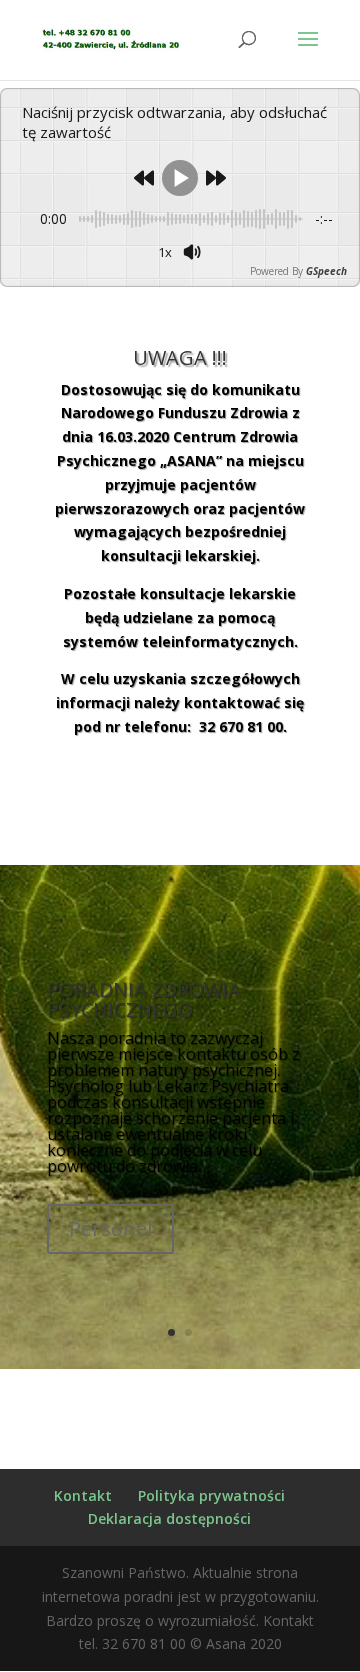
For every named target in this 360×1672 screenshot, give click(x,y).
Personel (110, 1228)
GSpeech (326, 271)
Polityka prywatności (211, 1495)
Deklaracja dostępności (169, 1518)
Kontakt (83, 1495)
